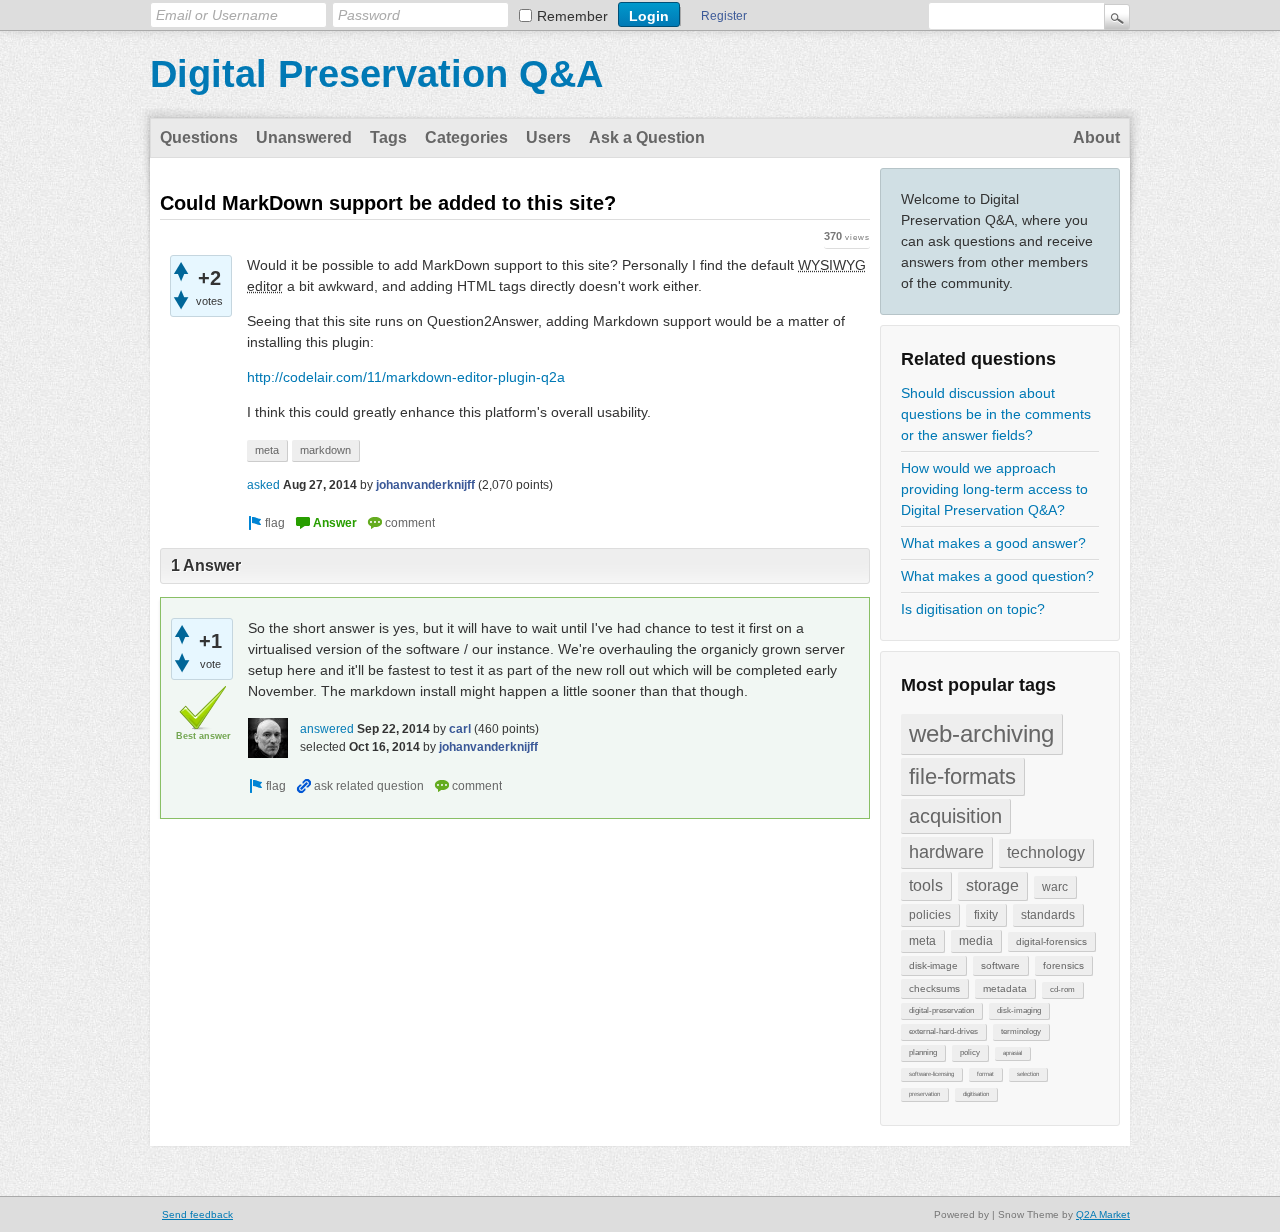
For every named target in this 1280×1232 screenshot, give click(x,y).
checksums (934, 988)
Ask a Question (647, 137)
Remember (572, 16)
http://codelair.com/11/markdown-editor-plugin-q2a (406, 377)
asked (263, 485)
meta (922, 941)
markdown (325, 450)
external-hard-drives (943, 1031)
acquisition (955, 816)
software (1000, 965)
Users (548, 137)
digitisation (976, 1094)
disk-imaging (1019, 1010)
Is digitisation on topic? (973, 609)
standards (1048, 915)
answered (327, 729)
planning (923, 1052)
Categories (466, 137)
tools (926, 885)
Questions (199, 137)
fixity (986, 915)
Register (724, 16)
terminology (1021, 1031)
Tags (388, 137)
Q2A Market (1103, 1214)
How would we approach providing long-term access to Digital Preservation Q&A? (994, 489)
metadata (1005, 988)
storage (992, 885)
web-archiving (981, 733)
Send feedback (197, 1214)
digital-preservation (941, 1010)
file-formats (962, 776)
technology (1046, 852)
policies (930, 915)
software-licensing (931, 1074)
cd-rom (1062, 989)
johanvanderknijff (425, 485)
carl (460, 729)
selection (1028, 1074)
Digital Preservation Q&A (376, 74)
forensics (1063, 965)
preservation (924, 1094)
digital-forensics (1051, 941)
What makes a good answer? (993, 543)
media (976, 941)
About (1096, 137)
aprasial (1012, 1053)
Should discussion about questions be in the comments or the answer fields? (996, 414)
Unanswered (304, 137)
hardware (946, 852)
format (985, 1074)
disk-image (933, 965)
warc (1055, 887)
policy (970, 1052)
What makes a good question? (997, 576)
